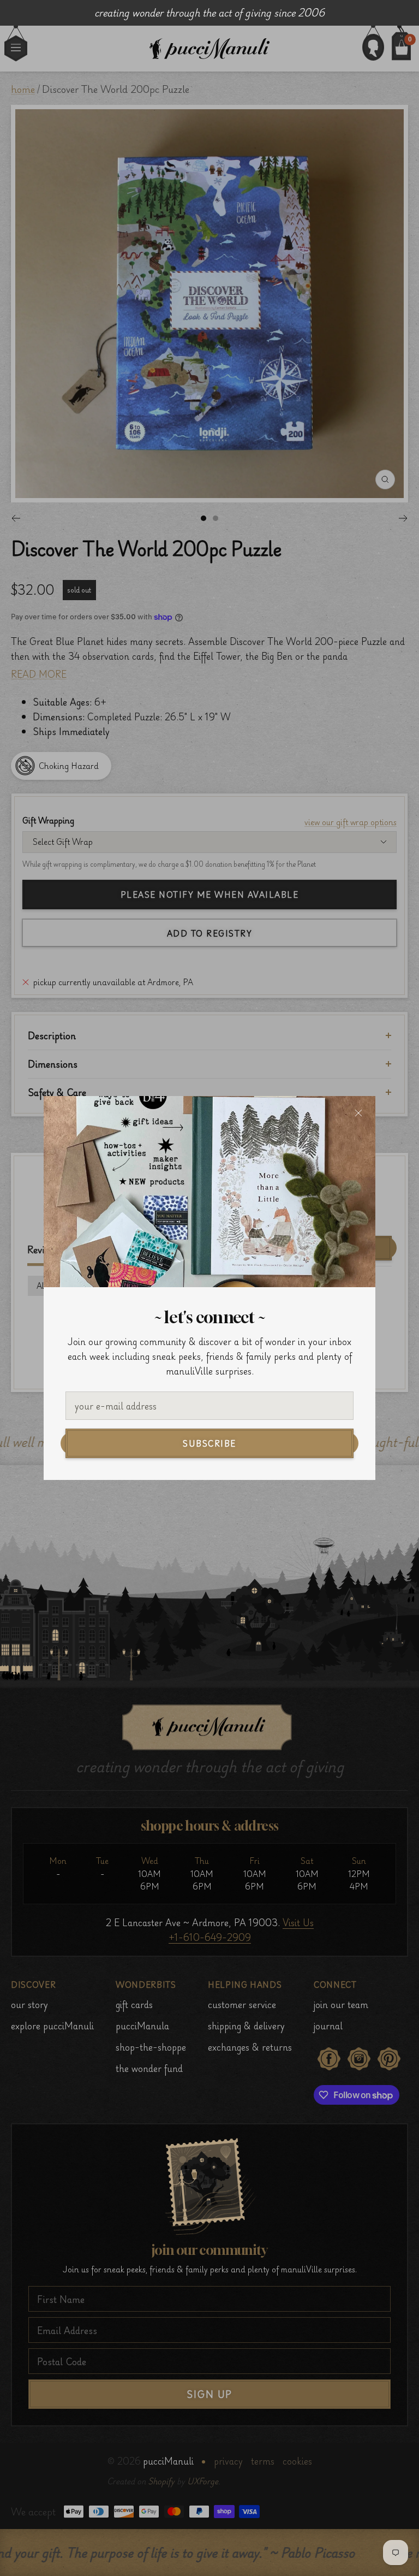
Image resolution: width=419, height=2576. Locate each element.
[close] (358, 1113)
